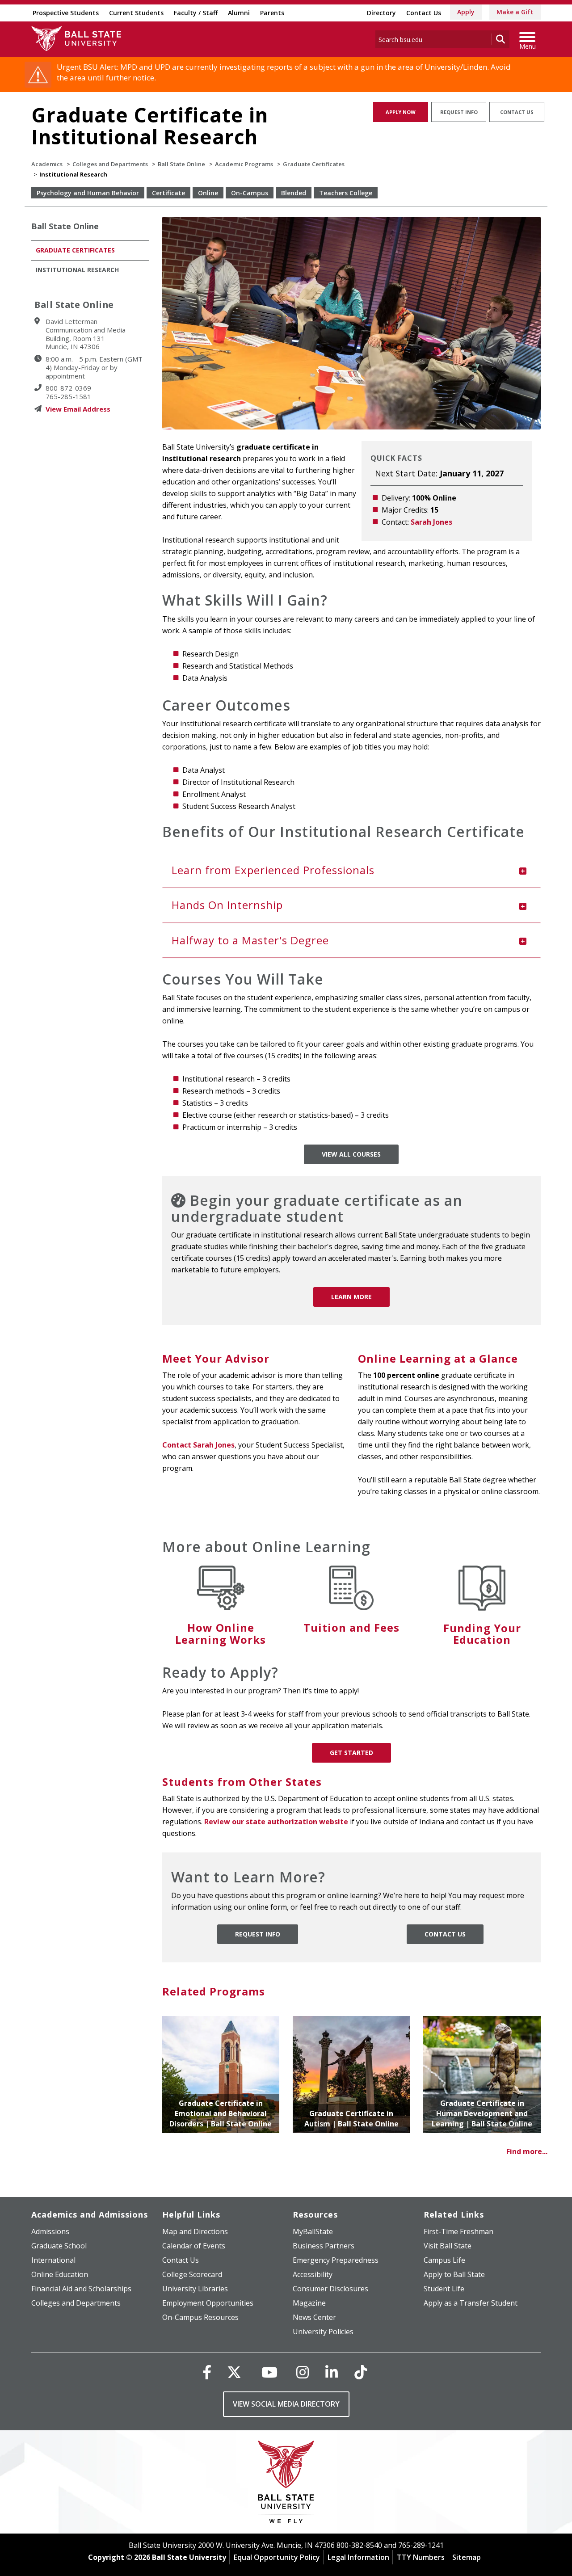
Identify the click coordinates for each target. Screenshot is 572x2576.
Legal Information (358, 2557)
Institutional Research (77, 270)
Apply (466, 12)
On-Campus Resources (200, 2317)
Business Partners (324, 2246)
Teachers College (346, 193)
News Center (314, 2317)
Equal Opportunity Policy (277, 2557)
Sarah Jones (431, 522)
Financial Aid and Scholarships (81, 2289)
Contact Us (424, 13)
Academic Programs (244, 164)
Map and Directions (195, 2231)
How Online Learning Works (221, 1633)
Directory (381, 13)
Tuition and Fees (351, 1627)
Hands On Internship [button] (227, 905)
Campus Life (444, 2260)
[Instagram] (303, 2372)
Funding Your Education (482, 1634)
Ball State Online (181, 164)
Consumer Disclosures (330, 2289)
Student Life (444, 2289)
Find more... (527, 2151)
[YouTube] (269, 2372)
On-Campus (250, 193)
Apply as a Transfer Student (471, 2303)
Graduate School (59, 2246)
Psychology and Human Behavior (88, 193)
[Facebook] (207, 2372)
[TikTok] (361, 2372)
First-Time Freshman (458, 2231)
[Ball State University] (286, 2484)
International (53, 2260)
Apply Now (401, 112)
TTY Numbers (421, 2557)
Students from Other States (242, 1782)
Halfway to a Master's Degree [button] (250, 940)
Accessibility (313, 2274)
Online (208, 193)
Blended (294, 193)
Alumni (239, 13)
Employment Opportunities (208, 2303)
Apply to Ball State (454, 2274)
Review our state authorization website (276, 1822)
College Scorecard (192, 2274)
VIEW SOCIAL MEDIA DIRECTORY (286, 2404)
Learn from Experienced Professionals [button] (273, 870)
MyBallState (313, 2231)
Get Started (351, 1753)
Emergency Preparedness (336, 2260)
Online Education (60, 2274)
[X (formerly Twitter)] (234, 2372)
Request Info (459, 112)
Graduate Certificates (314, 164)
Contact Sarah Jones (198, 1445)
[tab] (352, 870)
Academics (47, 164)
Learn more (351, 1297)
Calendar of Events (194, 2246)
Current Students (136, 13)
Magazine (309, 2303)
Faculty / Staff (196, 13)
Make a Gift (515, 12)
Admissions (50, 2231)
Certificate (168, 193)
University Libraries (195, 2289)
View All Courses (351, 1154)
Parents (272, 13)
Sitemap (467, 2557)
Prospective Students (66, 13)
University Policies (323, 2332)
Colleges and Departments (110, 164)
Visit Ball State (448, 2246)
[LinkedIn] (332, 2372)
